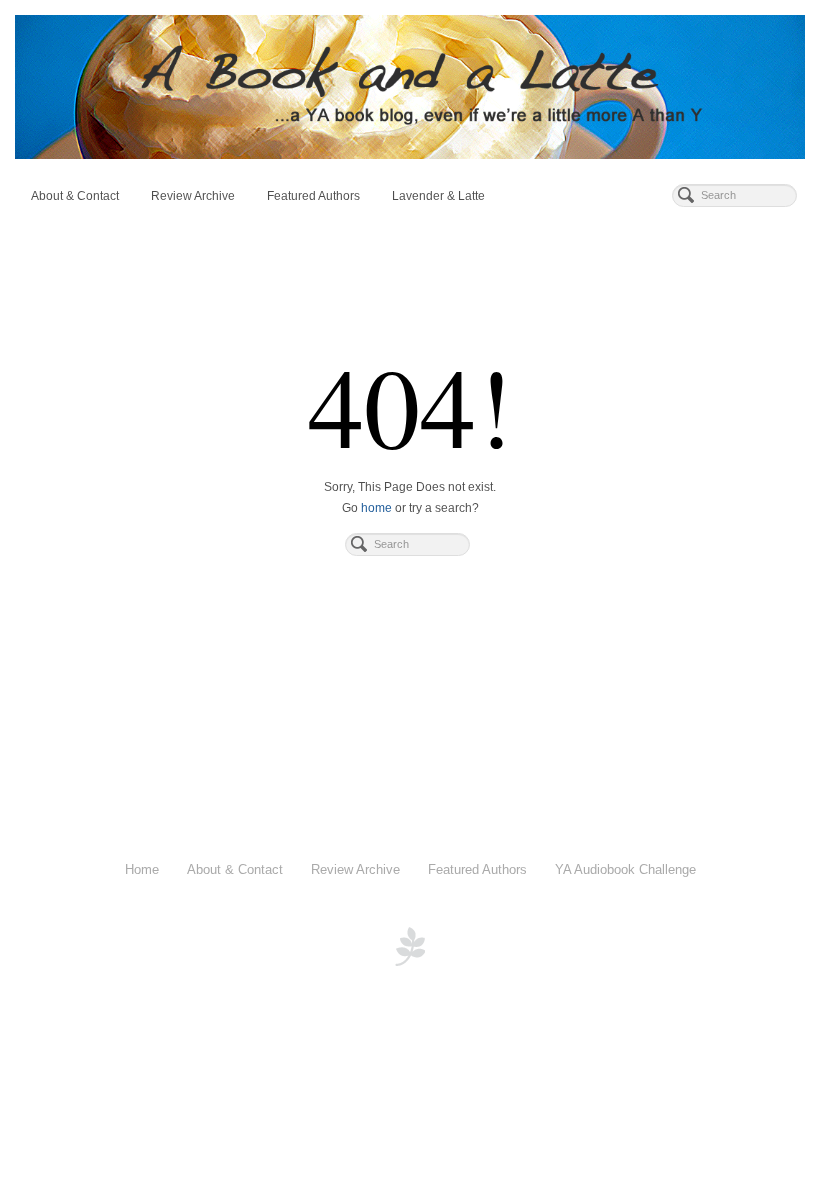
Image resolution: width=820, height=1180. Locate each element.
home (376, 508)
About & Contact (75, 196)
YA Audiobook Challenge (625, 869)
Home (142, 869)
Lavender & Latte (438, 196)
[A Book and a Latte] (410, 87)
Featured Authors (313, 196)
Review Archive (193, 196)
